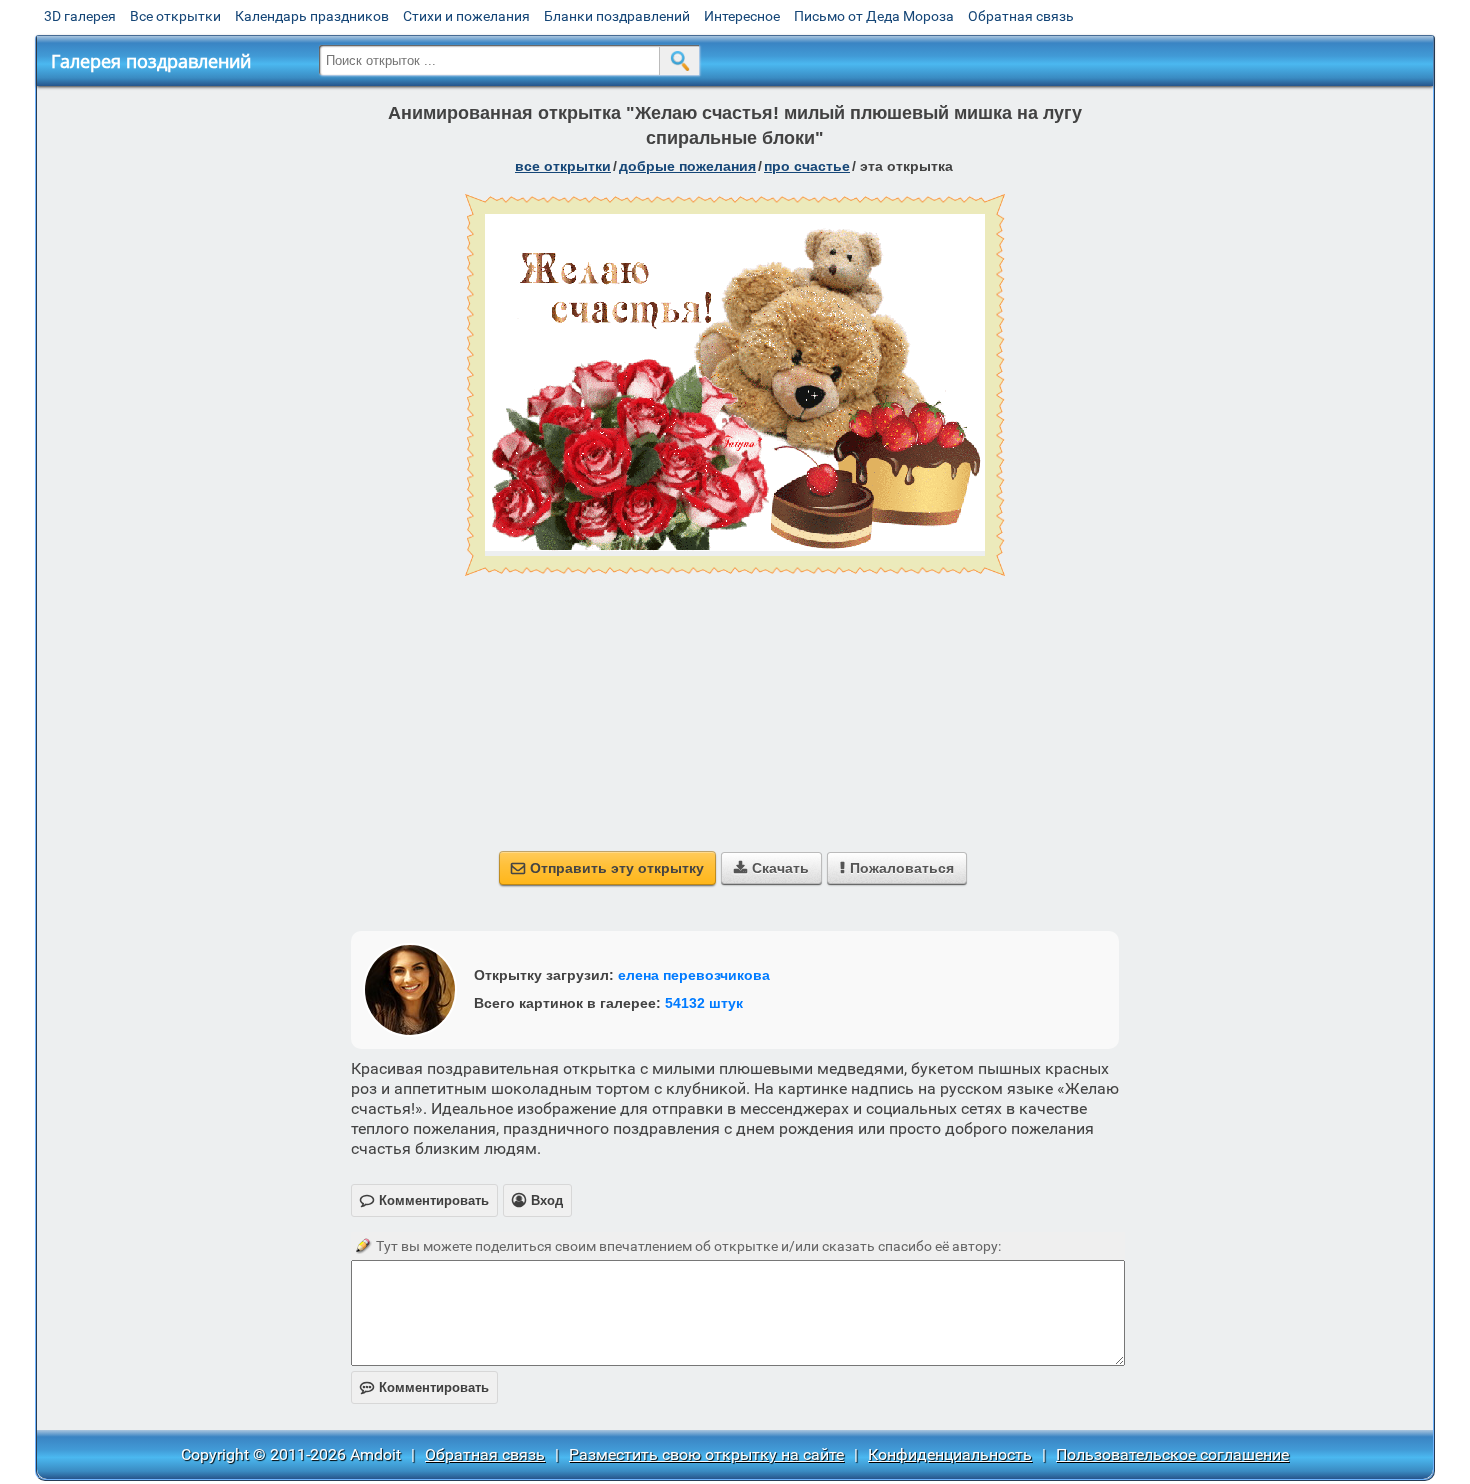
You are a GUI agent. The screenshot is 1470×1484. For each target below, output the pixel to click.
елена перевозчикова (694, 975)
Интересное (742, 16)
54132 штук (704, 1003)
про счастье (807, 166)
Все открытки (175, 16)
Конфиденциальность (950, 1454)
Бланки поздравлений (617, 16)
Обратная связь (1021, 16)
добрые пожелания (687, 166)
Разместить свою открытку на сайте (706, 1454)
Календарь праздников (312, 16)
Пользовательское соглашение (1172, 1454)
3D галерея (80, 16)
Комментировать (424, 1387)
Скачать (771, 868)
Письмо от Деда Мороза (874, 16)
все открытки (563, 166)
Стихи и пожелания (466, 16)
